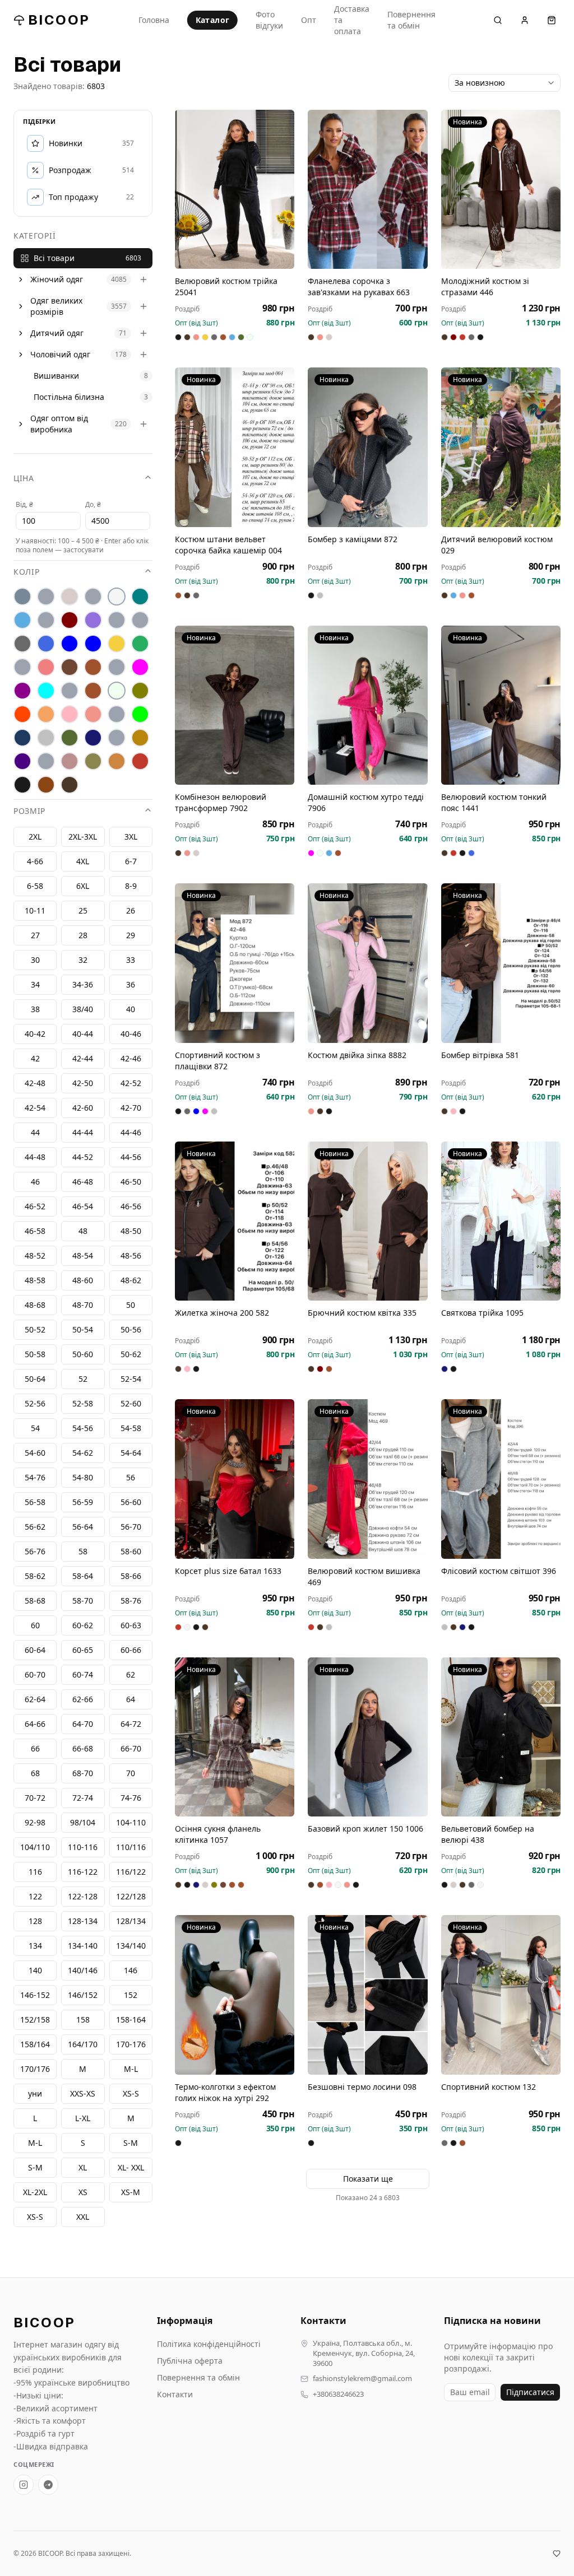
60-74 (83, 1674)
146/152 (83, 1995)
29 (131, 935)
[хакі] (93, 761)
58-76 (131, 1601)
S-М (131, 2143)
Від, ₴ (24, 504)
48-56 (131, 1256)
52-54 (131, 1379)
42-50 (83, 1083)
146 (131, 1970)
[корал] (22, 667)
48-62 (131, 1280)
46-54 (83, 1206)
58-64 (83, 1576)
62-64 (35, 1699)
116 (35, 1872)
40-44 (83, 1034)
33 (131, 960)
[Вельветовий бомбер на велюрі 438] (501, 1737)
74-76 (131, 1798)
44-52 (83, 1157)
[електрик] (93, 644)
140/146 (83, 1970)
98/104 (83, 1822)
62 (131, 1674)
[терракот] (140, 738)
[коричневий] (70, 667)
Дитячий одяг (57, 333)
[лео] (117, 667)
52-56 (35, 1403)
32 (83, 960)
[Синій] (22, 738)
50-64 (35, 1379)
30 (35, 960)
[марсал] (22, 691)
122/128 (131, 1896)
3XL (131, 837)
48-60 (83, 1280)
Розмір (29, 811)
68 (35, 1773)
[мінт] (46, 691)
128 (35, 1921)
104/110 (35, 1847)
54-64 (131, 1453)
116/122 (131, 1872)
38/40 (83, 1009)
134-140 (83, 1946)
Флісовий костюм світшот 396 (499, 1571)
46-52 (35, 1206)
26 (131, 910)
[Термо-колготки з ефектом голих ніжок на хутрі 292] (235, 1995)
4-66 (35, 861)
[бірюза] (140, 597)
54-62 (83, 1453)
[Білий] (117, 597)
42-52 (131, 1083)
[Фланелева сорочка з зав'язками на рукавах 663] (367, 189)
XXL (83, 2217)
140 (35, 1970)
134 (35, 1946)
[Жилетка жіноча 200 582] (235, 1221)
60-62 (83, 1625)
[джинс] (46, 644)
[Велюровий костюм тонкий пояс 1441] (501, 705)
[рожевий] (93, 714)
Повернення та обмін (411, 20)
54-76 (35, 1477)
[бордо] (70, 620)
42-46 (131, 1058)
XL (83, 2167)
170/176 (35, 2069)
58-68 (35, 1601)
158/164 (35, 2044)
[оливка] (140, 691)
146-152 (35, 1995)
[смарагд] (70, 738)
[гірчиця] (140, 620)
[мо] (70, 691)
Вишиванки (56, 376)
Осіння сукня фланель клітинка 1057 (218, 1834)
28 (83, 935)
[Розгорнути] (21, 280)
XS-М (131, 2192)
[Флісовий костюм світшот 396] (501, 1479)
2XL (35, 837)
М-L (131, 2069)
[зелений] (140, 644)
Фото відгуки (269, 20)
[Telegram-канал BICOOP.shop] (48, 2485)
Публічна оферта (190, 2361)
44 (35, 1132)
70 (131, 1773)
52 (83, 1379)
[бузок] (93, 620)
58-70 (83, 1601)
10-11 (35, 910)
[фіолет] (22, 761)
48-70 (83, 1305)
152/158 (35, 2020)
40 (131, 1009)
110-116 (83, 1847)
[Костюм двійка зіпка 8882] (367, 963)
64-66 (35, 1724)
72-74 (83, 1798)
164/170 (83, 2044)
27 (35, 935)
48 (83, 1231)
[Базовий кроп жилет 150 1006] (367, 1737)
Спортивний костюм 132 (489, 2087)
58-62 (35, 1576)
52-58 (83, 1403)
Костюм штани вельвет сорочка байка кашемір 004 (228, 545)
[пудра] (70, 714)
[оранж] (22, 714)
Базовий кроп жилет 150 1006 (365, 1829)
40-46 (131, 1034)
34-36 (83, 984)
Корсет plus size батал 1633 (228, 1571)
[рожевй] (117, 714)
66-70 (131, 1748)
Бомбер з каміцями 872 (353, 539)
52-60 (131, 1403)
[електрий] (70, 644)
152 (131, 1995)
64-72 (131, 1724)
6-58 (35, 886)
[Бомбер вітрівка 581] (501, 963)
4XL (83, 861)
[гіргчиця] (117, 620)
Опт (309, 20)
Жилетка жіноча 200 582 (222, 1313)
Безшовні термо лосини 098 (362, 2087)
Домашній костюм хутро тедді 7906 (366, 802)
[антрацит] (22, 597)
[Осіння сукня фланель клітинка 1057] (235, 1737)
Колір (27, 572)
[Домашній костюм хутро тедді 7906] (367, 705)
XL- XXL (131, 2167)
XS (83, 2192)
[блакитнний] (46, 620)
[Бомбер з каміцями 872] (367, 447)
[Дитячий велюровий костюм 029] (501, 447)
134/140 (131, 1946)
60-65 (83, 1650)
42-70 (131, 1108)
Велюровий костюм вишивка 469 (364, 1576)
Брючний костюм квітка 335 (362, 1313)
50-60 (83, 1354)
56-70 (131, 1527)
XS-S (35, 2217)
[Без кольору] (93, 597)
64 (131, 1699)
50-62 (131, 1354)
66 (35, 1748)
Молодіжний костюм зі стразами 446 (485, 287)
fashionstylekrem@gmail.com (362, 2379)
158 (83, 2020)
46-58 (35, 1231)
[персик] (46, 714)
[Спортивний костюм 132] (501, 1995)
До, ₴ (93, 504)
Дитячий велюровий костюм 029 (497, 545)
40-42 (35, 1034)
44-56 (131, 1157)
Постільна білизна (69, 397)
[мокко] (93, 691)
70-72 (35, 1798)
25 (83, 910)
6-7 (131, 861)
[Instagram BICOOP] (24, 2485)
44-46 (131, 1132)
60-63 (131, 1625)
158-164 (131, 2020)
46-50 (131, 1182)
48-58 (35, 1280)
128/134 (131, 1921)
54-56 (83, 1428)
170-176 (131, 2044)
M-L (35, 2143)
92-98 (35, 1822)
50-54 (83, 1329)
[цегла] (117, 761)
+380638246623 (338, 2394)
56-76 (35, 1551)
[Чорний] (22, 785)
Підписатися (530, 2392)
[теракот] (117, 738)
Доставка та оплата (352, 20)
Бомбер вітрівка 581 (480, 1055)
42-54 (35, 1108)
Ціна (24, 478)
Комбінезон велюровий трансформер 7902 (221, 802)
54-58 (131, 1428)
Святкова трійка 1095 (482, 1313)
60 (35, 1625)
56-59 (83, 1502)
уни (35, 2093)
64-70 (83, 1724)
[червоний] (140, 761)
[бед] (46, 597)
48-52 (35, 1256)
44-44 (83, 1132)
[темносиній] (93, 738)
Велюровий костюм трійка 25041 (226, 287)
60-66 (131, 1650)
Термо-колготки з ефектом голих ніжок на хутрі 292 (225, 2092)
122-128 (83, 1896)
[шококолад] (46, 785)
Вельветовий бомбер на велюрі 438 (488, 1834)
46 (35, 1182)
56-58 (35, 1502)
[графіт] (22, 644)
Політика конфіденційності (209, 2344)
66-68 (83, 1748)
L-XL (83, 2118)
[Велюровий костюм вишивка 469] (367, 1479)
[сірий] (46, 738)
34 (35, 984)
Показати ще (368, 2179)
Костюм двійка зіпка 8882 (357, 1055)
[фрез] (70, 761)
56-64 (83, 1527)
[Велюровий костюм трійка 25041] (235, 189)
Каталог (212, 20)
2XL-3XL (83, 837)
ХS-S (131, 2093)
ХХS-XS (83, 2093)
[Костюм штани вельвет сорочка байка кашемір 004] (235, 447)
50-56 (131, 1329)
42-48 (35, 1083)
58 (83, 1551)
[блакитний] (22, 620)
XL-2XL (35, 2192)
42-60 (83, 1108)
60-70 (35, 1674)
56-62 (35, 1527)
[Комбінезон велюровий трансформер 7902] (235, 705)
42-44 (83, 1058)
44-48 (35, 1157)
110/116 (131, 1847)
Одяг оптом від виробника (59, 424)
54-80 (83, 1477)
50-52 (35, 1329)
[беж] (70, 597)
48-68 (35, 1305)
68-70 (83, 1773)
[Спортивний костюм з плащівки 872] (235, 963)
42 (35, 1058)
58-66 (131, 1576)
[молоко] (117, 691)
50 (131, 1305)
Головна (154, 20)
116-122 (83, 1872)
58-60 (131, 1551)
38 (35, 1009)
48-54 (83, 1256)
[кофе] (93, 667)
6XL (83, 886)
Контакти (175, 2394)
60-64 (35, 1650)
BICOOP (59, 20)
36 (131, 984)
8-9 (131, 886)
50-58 (35, 1354)
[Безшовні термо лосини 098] (367, 1995)
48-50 (131, 1231)
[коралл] (46, 667)
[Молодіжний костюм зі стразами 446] (501, 189)
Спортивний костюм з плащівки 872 (217, 1061)
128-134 (83, 1921)
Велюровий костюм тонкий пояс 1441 (494, 802)
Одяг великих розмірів (56, 306)
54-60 (35, 1453)
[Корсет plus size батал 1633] (235, 1479)
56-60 (131, 1502)
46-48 (83, 1182)
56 (131, 1477)
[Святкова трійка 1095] (501, 1221)
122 (35, 1896)
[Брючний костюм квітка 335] (367, 1221)
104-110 (131, 1822)
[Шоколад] (70, 785)
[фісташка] (46, 761)
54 (35, 1428)
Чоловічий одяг (60, 354)
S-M (35, 2167)
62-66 (83, 1699)
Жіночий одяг (57, 279)
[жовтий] (117, 644)
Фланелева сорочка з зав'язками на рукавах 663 (359, 287)
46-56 (131, 1206)
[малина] (140, 667)
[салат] (140, 714)
